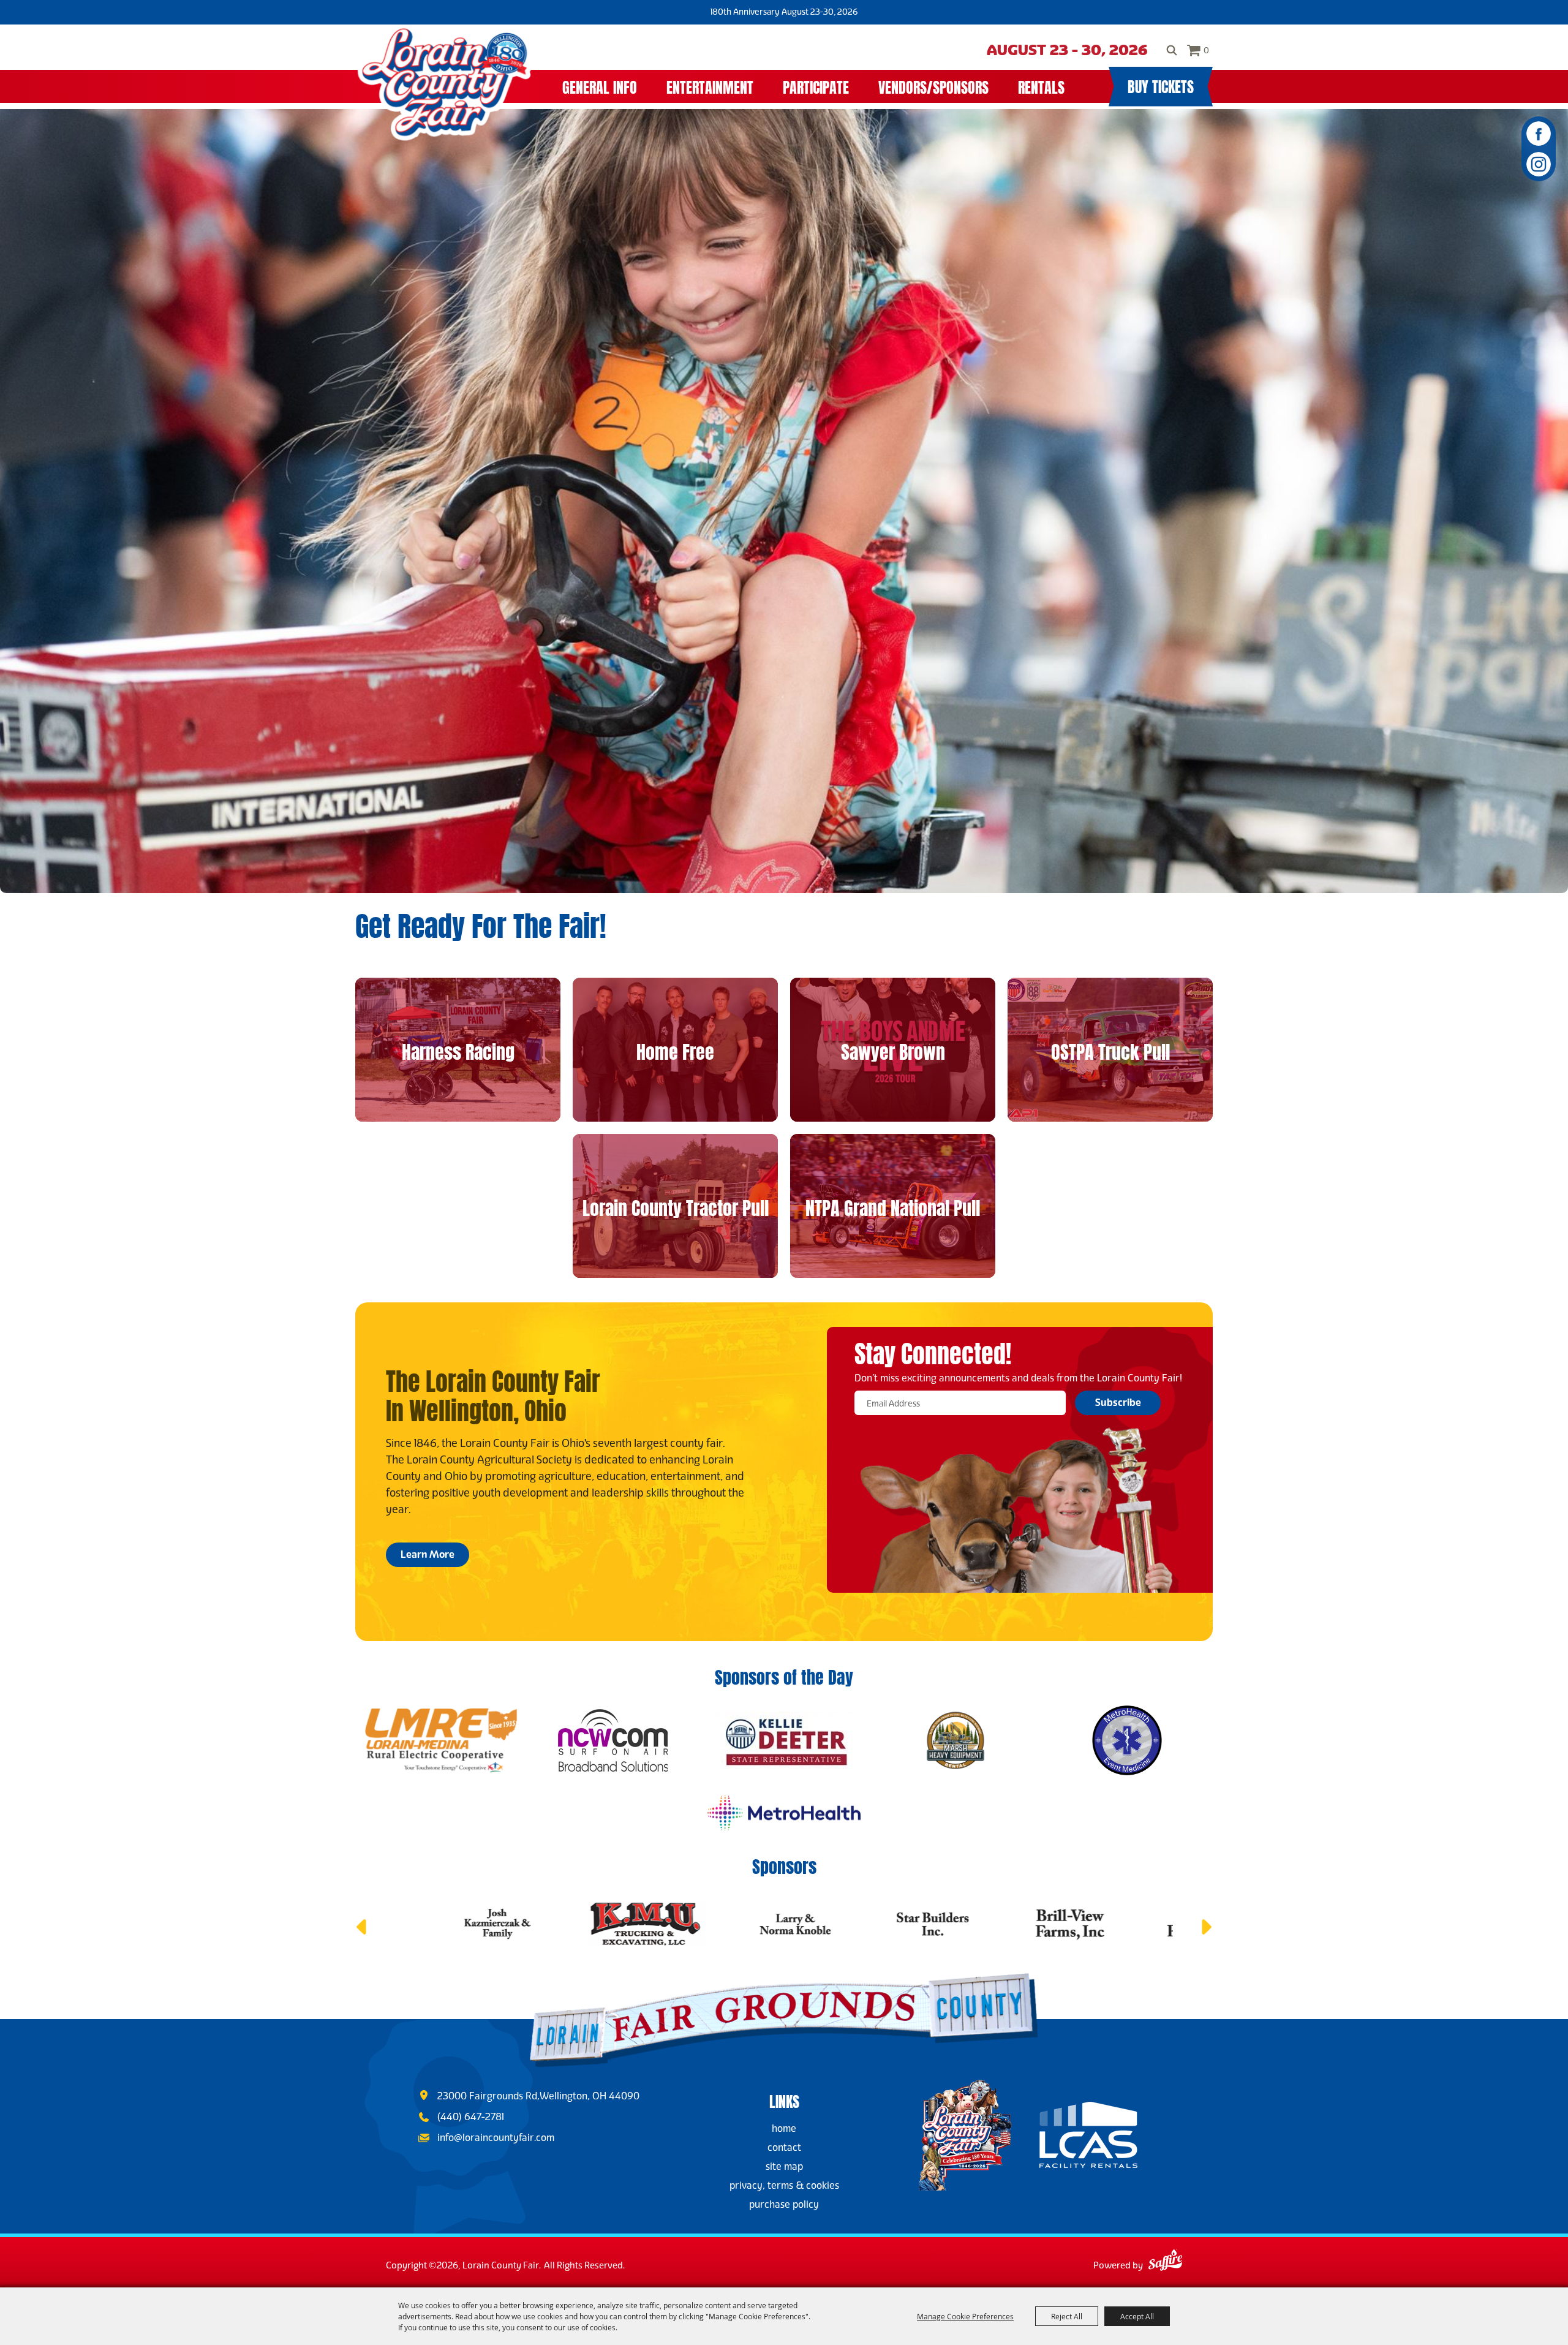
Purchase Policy (784, 2204)
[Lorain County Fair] (444, 83)
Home (784, 2128)
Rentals (1041, 86)
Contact (784, 2147)
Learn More (428, 1554)
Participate (816, 86)
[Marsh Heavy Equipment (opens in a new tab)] (956, 1740)
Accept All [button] (1137, 2316)
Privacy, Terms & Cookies (784, 2185)
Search (1172, 50)
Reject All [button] (1067, 2316)
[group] (784, 923)
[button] (361, 1927)
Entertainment (710, 86)
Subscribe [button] (1118, 1403)
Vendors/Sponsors (933, 86)
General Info (600, 86)
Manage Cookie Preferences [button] (965, 2316)
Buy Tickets (1161, 85)
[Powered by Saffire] (1165, 2262)
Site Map (784, 2166)
